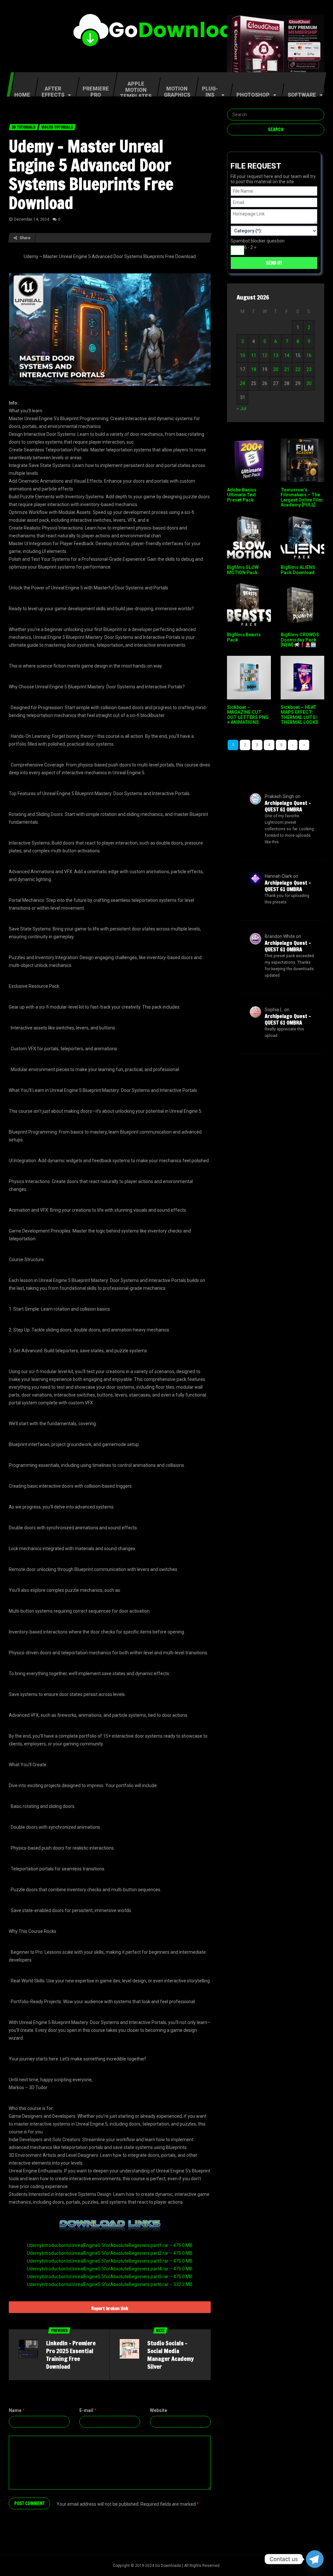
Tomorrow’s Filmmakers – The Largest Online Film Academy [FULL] (302, 497)
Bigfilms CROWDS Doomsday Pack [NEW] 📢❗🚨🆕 (300, 640)
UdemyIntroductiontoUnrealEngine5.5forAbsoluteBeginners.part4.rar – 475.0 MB (110, 2269)
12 (265, 355)
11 (254, 355)
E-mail (88, 2410)
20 (276, 369)
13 (276, 355)
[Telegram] (315, 2559)
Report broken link (110, 2308)
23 (309, 369)
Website (159, 2410)
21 (287, 369)
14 (287, 355)
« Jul (241, 408)
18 (254, 369)
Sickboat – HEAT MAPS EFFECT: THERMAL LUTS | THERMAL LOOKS (300, 715)
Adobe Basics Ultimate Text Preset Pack (242, 495)
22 (298, 369)
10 (243, 355)
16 (309, 355)
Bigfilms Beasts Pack (244, 637)
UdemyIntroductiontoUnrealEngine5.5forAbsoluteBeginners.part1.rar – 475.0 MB (110, 2245)
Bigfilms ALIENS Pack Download (298, 570)
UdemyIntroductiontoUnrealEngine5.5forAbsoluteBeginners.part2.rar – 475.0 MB (110, 2253)
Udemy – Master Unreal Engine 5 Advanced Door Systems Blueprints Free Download (91, 174)
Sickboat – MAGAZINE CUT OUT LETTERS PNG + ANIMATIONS (248, 715)
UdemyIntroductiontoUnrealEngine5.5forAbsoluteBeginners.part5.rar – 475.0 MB (110, 2277)
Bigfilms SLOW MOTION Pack (243, 570)
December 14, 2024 (32, 219)
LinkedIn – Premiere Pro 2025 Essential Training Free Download (71, 2355)
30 (309, 383)
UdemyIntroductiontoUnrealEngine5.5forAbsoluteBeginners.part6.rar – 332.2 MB (110, 2284)
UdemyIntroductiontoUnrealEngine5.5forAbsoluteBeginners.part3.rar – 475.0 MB (110, 2261)
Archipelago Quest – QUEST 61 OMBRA (288, 806)
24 (243, 383)
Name (17, 2410)
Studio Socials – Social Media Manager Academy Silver (171, 2355)
